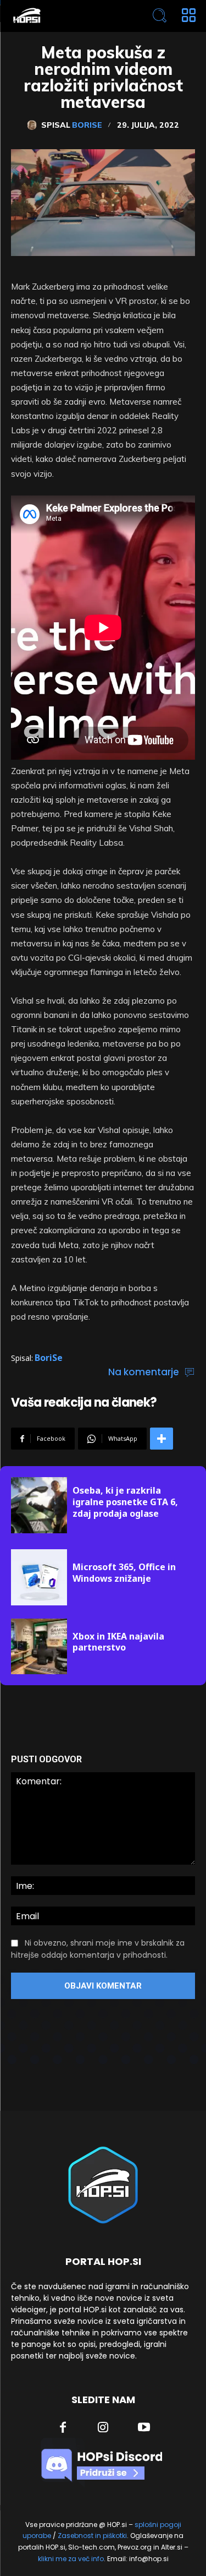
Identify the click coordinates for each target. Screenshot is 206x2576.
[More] (162, 1439)
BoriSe (87, 125)
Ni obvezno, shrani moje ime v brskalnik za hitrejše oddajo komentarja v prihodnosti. (98, 1949)
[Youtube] (144, 2428)
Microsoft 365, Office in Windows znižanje (124, 1573)
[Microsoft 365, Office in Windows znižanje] (39, 1577)
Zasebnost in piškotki (92, 2536)
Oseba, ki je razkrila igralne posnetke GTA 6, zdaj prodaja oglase (125, 1502)
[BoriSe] (34, 125)
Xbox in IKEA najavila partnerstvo (118, 1642)
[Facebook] (63, 2428)
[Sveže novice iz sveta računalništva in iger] (66, 16)
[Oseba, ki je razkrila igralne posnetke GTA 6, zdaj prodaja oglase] (39, 1505)
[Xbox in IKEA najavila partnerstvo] (39, 1647)
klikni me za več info (71, 2559)
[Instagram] (103, 2428)
